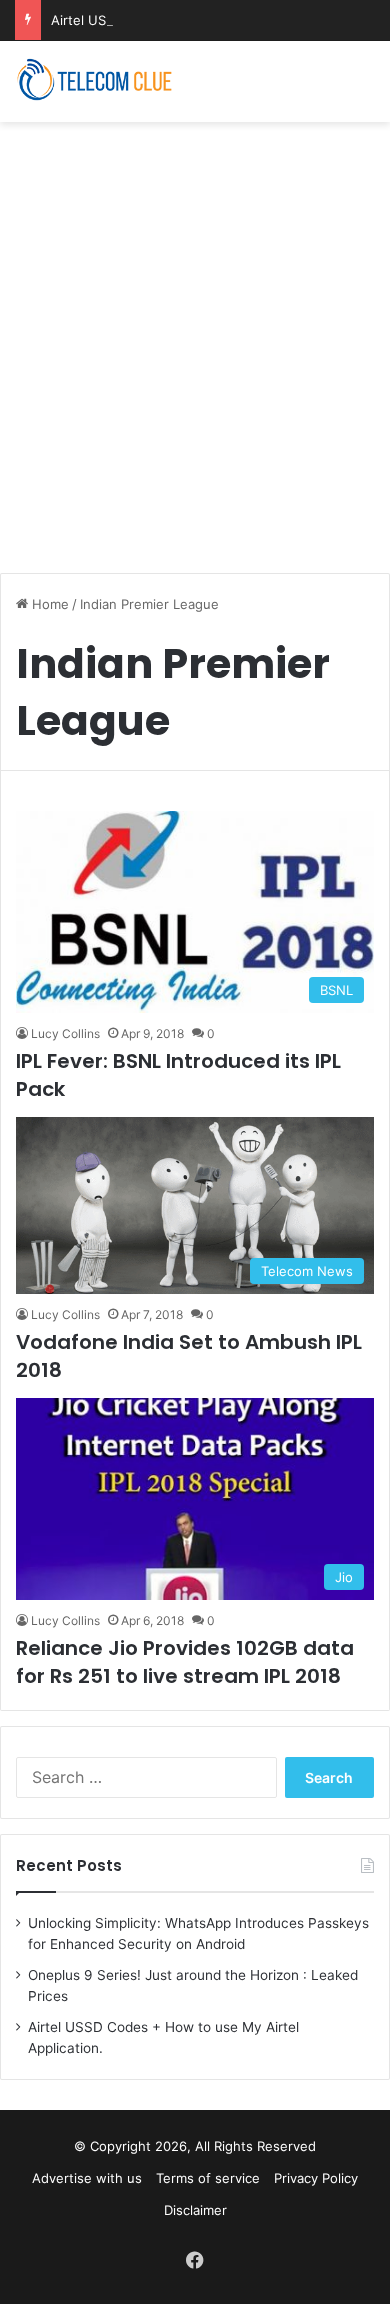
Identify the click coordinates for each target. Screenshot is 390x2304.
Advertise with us (87, 2178)
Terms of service (208, 2178)
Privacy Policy (316, 2178)
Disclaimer (195, 2210)
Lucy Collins (65, 1033)
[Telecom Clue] (95, 81)
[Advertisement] (195, 337)
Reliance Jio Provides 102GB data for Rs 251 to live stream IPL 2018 (185, 1662)
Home (48, 604)
